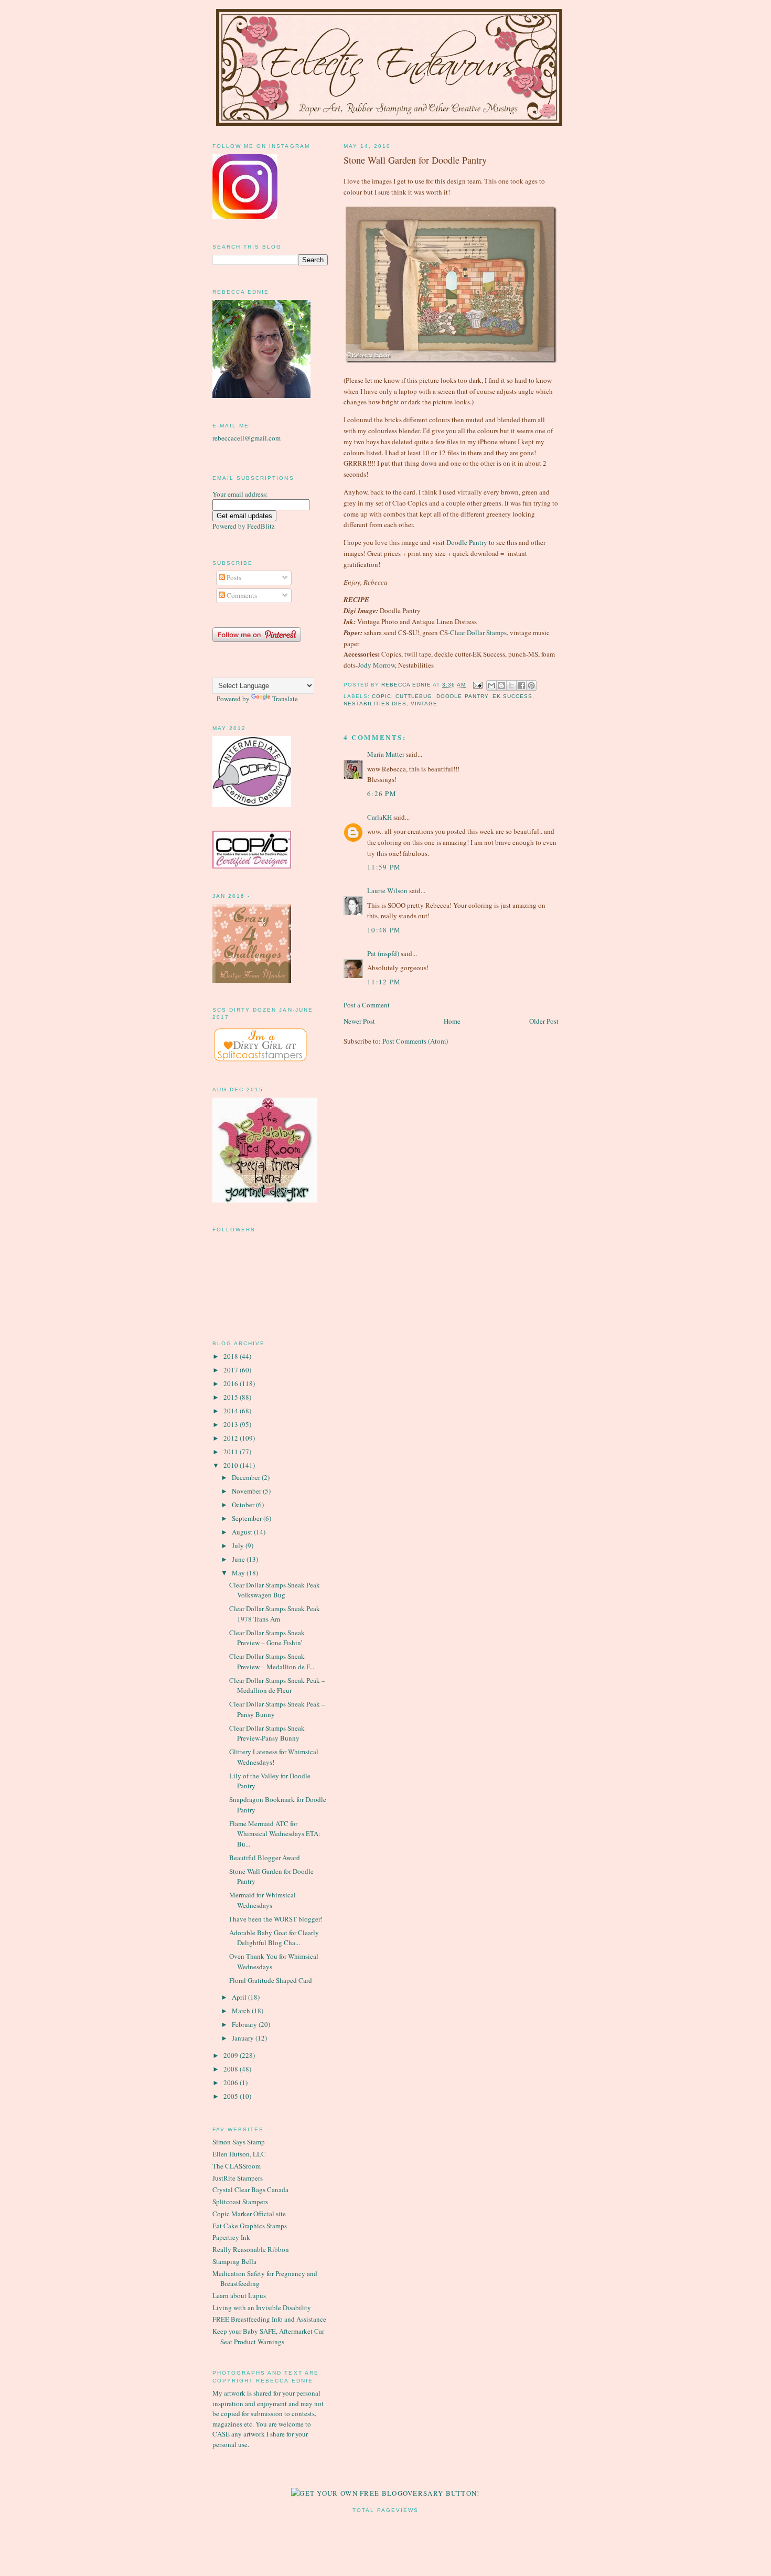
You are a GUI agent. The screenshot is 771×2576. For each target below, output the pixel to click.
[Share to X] (511, 685)
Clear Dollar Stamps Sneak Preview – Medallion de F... (272, 1661)
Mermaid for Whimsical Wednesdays (263, 1900)
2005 (232, 2096)
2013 (232, 1424)
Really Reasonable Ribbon (251, 2249)
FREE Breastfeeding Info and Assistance (269, 2319)
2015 (232, 1397)
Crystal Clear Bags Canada (250, 2189)
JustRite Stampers (238, 2178)
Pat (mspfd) (383, 953)
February (245, 2024)
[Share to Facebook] (521, 685)
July (239, 1545)
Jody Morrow (376, 665)
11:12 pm (384, 982)
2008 (232, 2069)
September (248, 1518)
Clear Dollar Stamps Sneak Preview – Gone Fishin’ (267, 1638)
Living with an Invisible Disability (262, 2307)
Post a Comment (367, 1005)
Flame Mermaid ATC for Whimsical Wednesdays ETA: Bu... (275, 1834)
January (244, 2038)
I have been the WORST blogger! (276, 1919)
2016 (232, 1383)
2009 (232, 2055)
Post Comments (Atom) (415, 1041)
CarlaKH (379, 817)
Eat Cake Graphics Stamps (250, 2226)
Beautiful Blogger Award (265, 1858)
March (242, 2011)
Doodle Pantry (467, 542)
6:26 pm (382, 793)
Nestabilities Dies (375, 704)
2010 (232, 1465)
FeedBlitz (261, 526)
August (243, 1532)
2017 (232, 1370)
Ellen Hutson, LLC (239, 2154)
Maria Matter (386, 754)
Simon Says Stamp (239, 2142)
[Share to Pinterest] (531, 685)
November (247, 1491)
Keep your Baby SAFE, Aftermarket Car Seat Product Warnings (268, 2336)
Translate (285, 699)
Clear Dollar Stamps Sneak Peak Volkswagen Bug (275, 1590)
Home (452, 1021)
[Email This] (491, 685)
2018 (232, 1356)
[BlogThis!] (501, 685)
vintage (424, 704)
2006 (232, 2083)
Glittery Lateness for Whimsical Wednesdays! (274, 1757)
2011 (232, 1452)
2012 (232, 1438)
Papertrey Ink (231, 2237)
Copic (382, 696)
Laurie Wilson (387, 890)
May (239, 1573)
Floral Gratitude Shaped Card (271, 1980)
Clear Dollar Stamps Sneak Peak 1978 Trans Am (275, 1614)
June (239, 1559)
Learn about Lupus (239, 2295)
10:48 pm (384, 930)
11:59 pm (384, 867)
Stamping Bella (234, 2261)
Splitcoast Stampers (240, 2202)
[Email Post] (478, 685)
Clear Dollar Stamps (478, 632)
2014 (232, 1411)
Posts (233, 577)
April (240, 1997)
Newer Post (359, 1021)
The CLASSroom (237, 2166)
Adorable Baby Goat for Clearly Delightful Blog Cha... (274, 1938)
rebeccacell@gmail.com (247, 438)
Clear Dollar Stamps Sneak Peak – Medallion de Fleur (277, 1686)
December (247, 1477)
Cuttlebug (414, 696)
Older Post (544, 1021)
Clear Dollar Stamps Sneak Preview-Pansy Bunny (267, 1733)
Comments (241, 595)
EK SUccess (512, 696)
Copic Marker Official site (249, 2214)
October (244, 1505)
